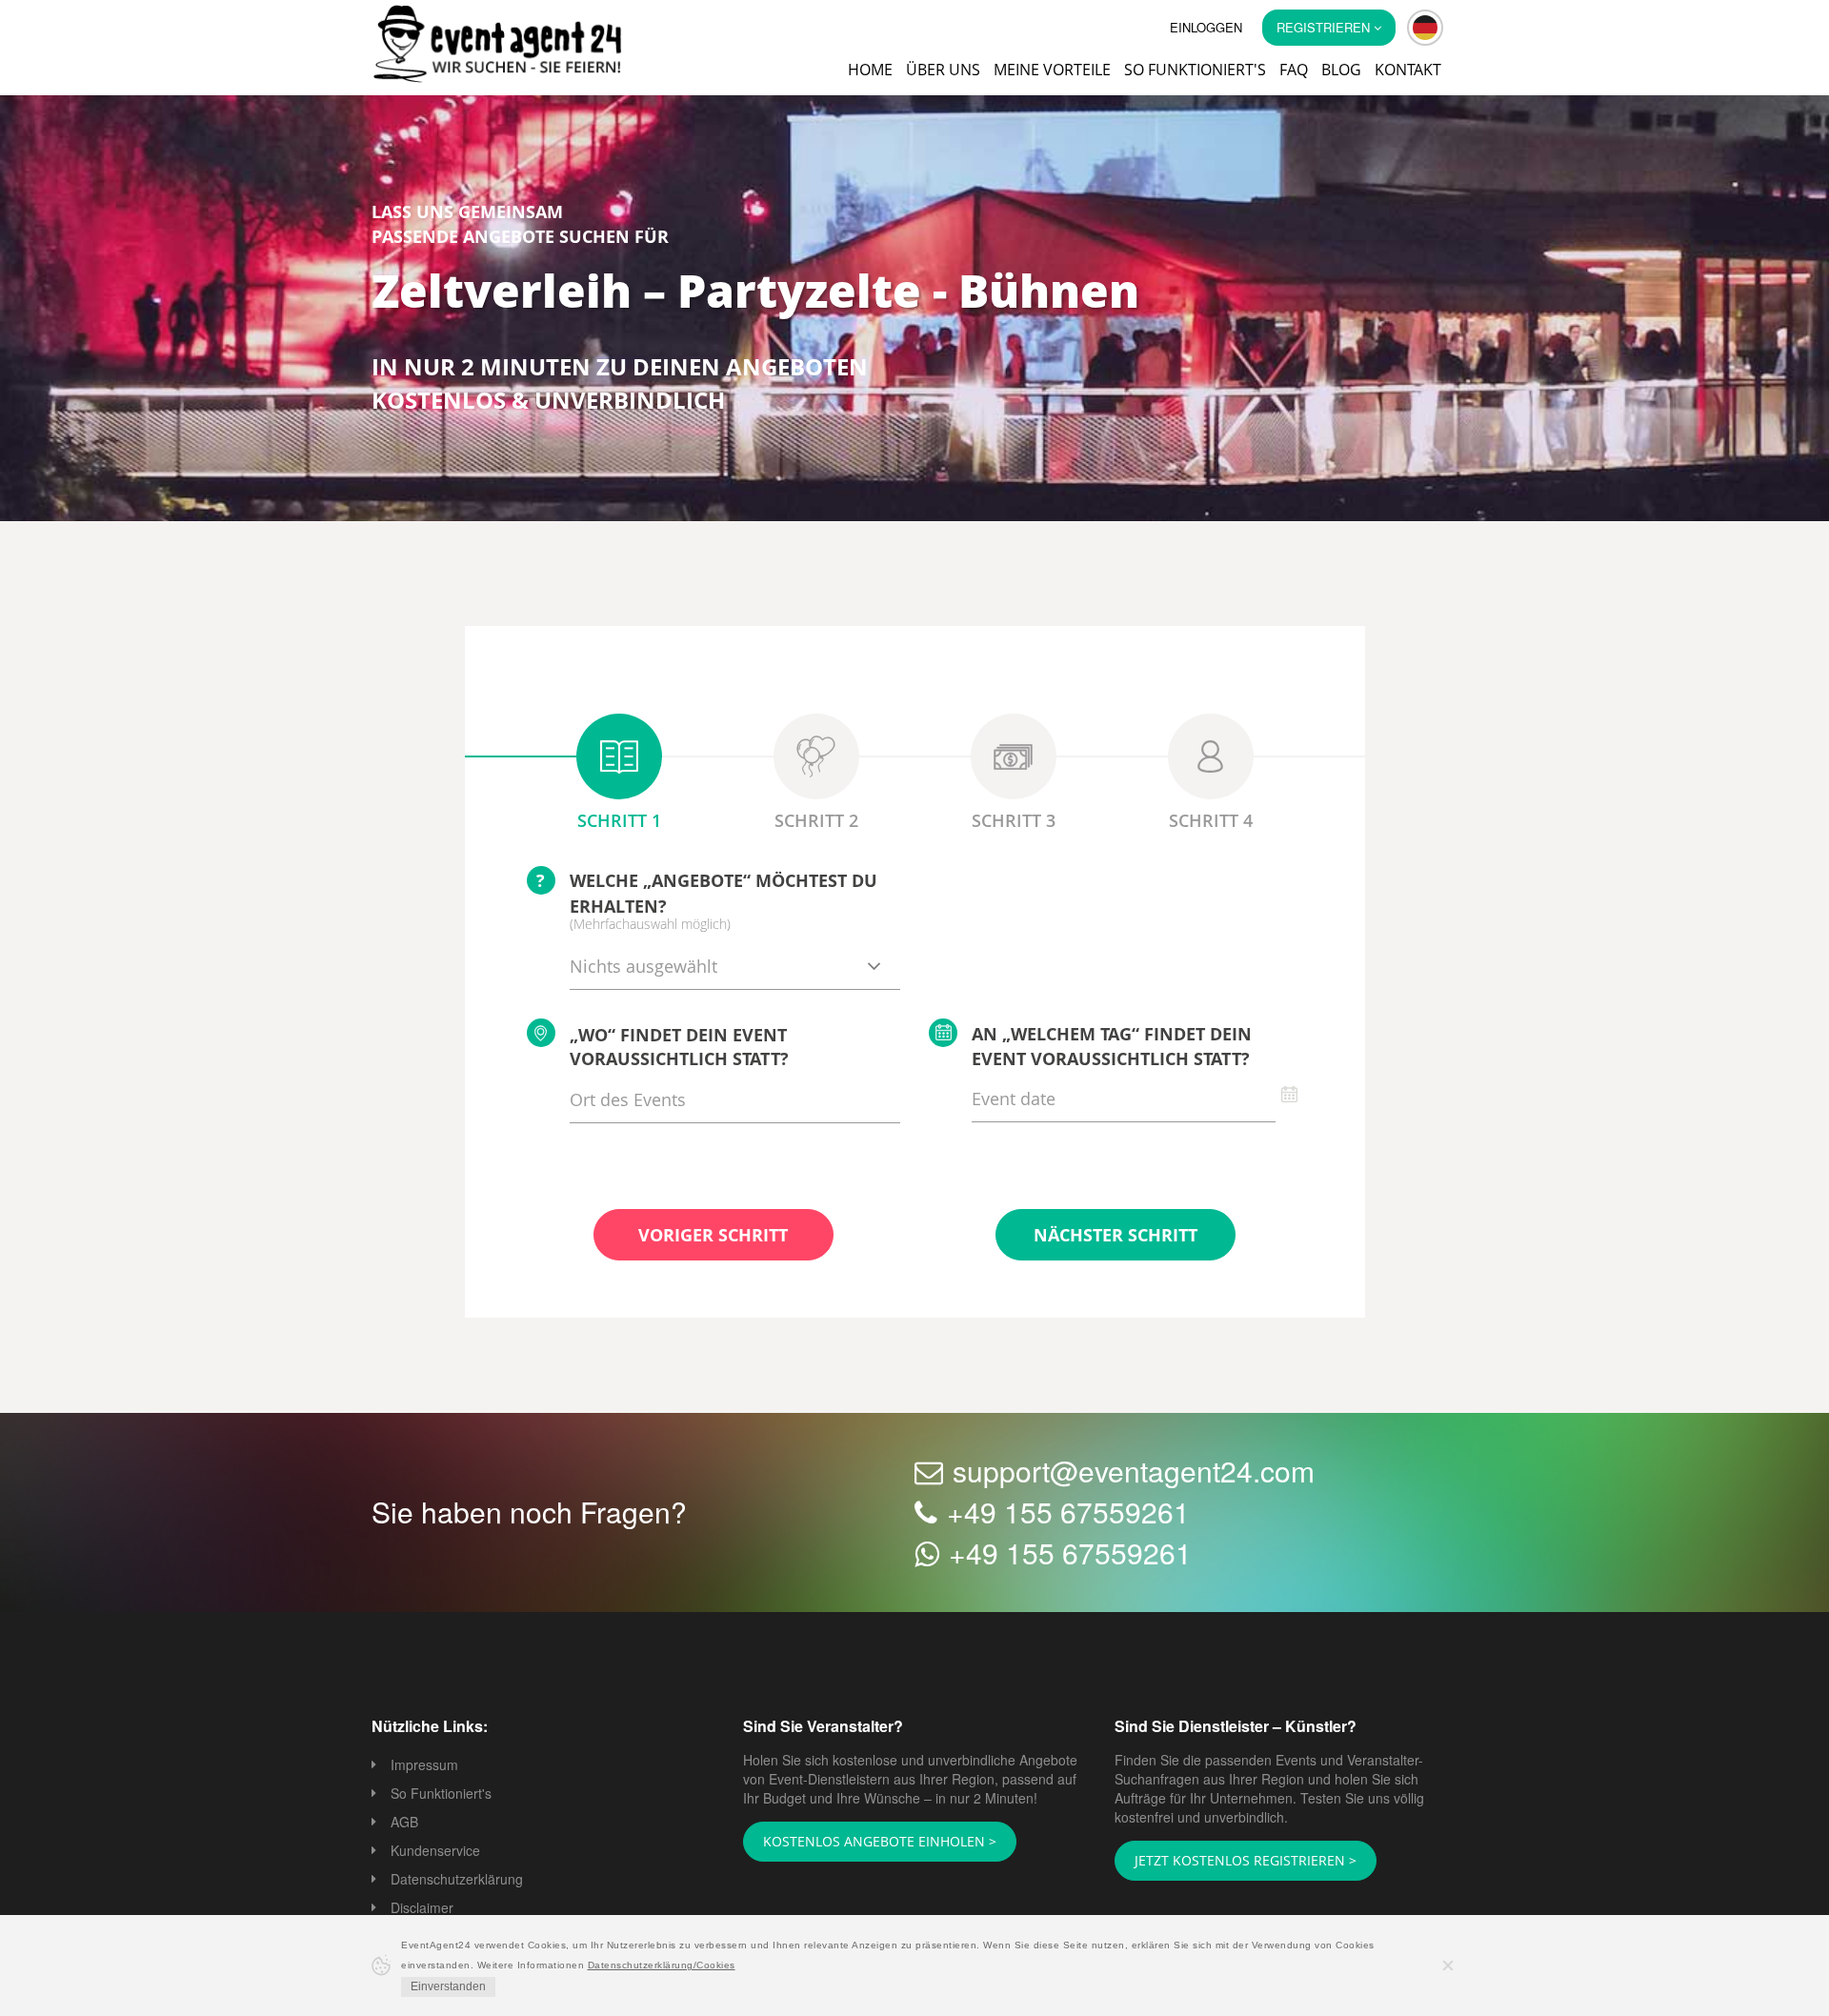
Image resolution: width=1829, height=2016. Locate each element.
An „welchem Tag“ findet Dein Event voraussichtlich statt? (1112, 1048)
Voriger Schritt (713, 1237)
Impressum (424, 1766)
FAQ (1294, 70)
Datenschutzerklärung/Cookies (662, 1965)
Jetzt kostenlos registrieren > (1233, 1862)
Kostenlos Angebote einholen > (868, 1843)
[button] (1425, 28)
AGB (404, 1824)
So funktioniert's (1195, 70)
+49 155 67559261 (1068, 1513)
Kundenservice (435, 1852)
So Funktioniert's (441, 1795)
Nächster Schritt (1115, 1237)
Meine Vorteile (1052, 70)
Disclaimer (422, 1909)
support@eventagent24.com (1134, 1472)
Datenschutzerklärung (457, 1881)
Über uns (943, 70)
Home (870, 70)
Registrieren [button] (1325, 27)
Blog (1341, 70)
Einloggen (1206, 27)
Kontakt (1408, 70)
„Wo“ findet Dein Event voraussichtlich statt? (679, 1049)
